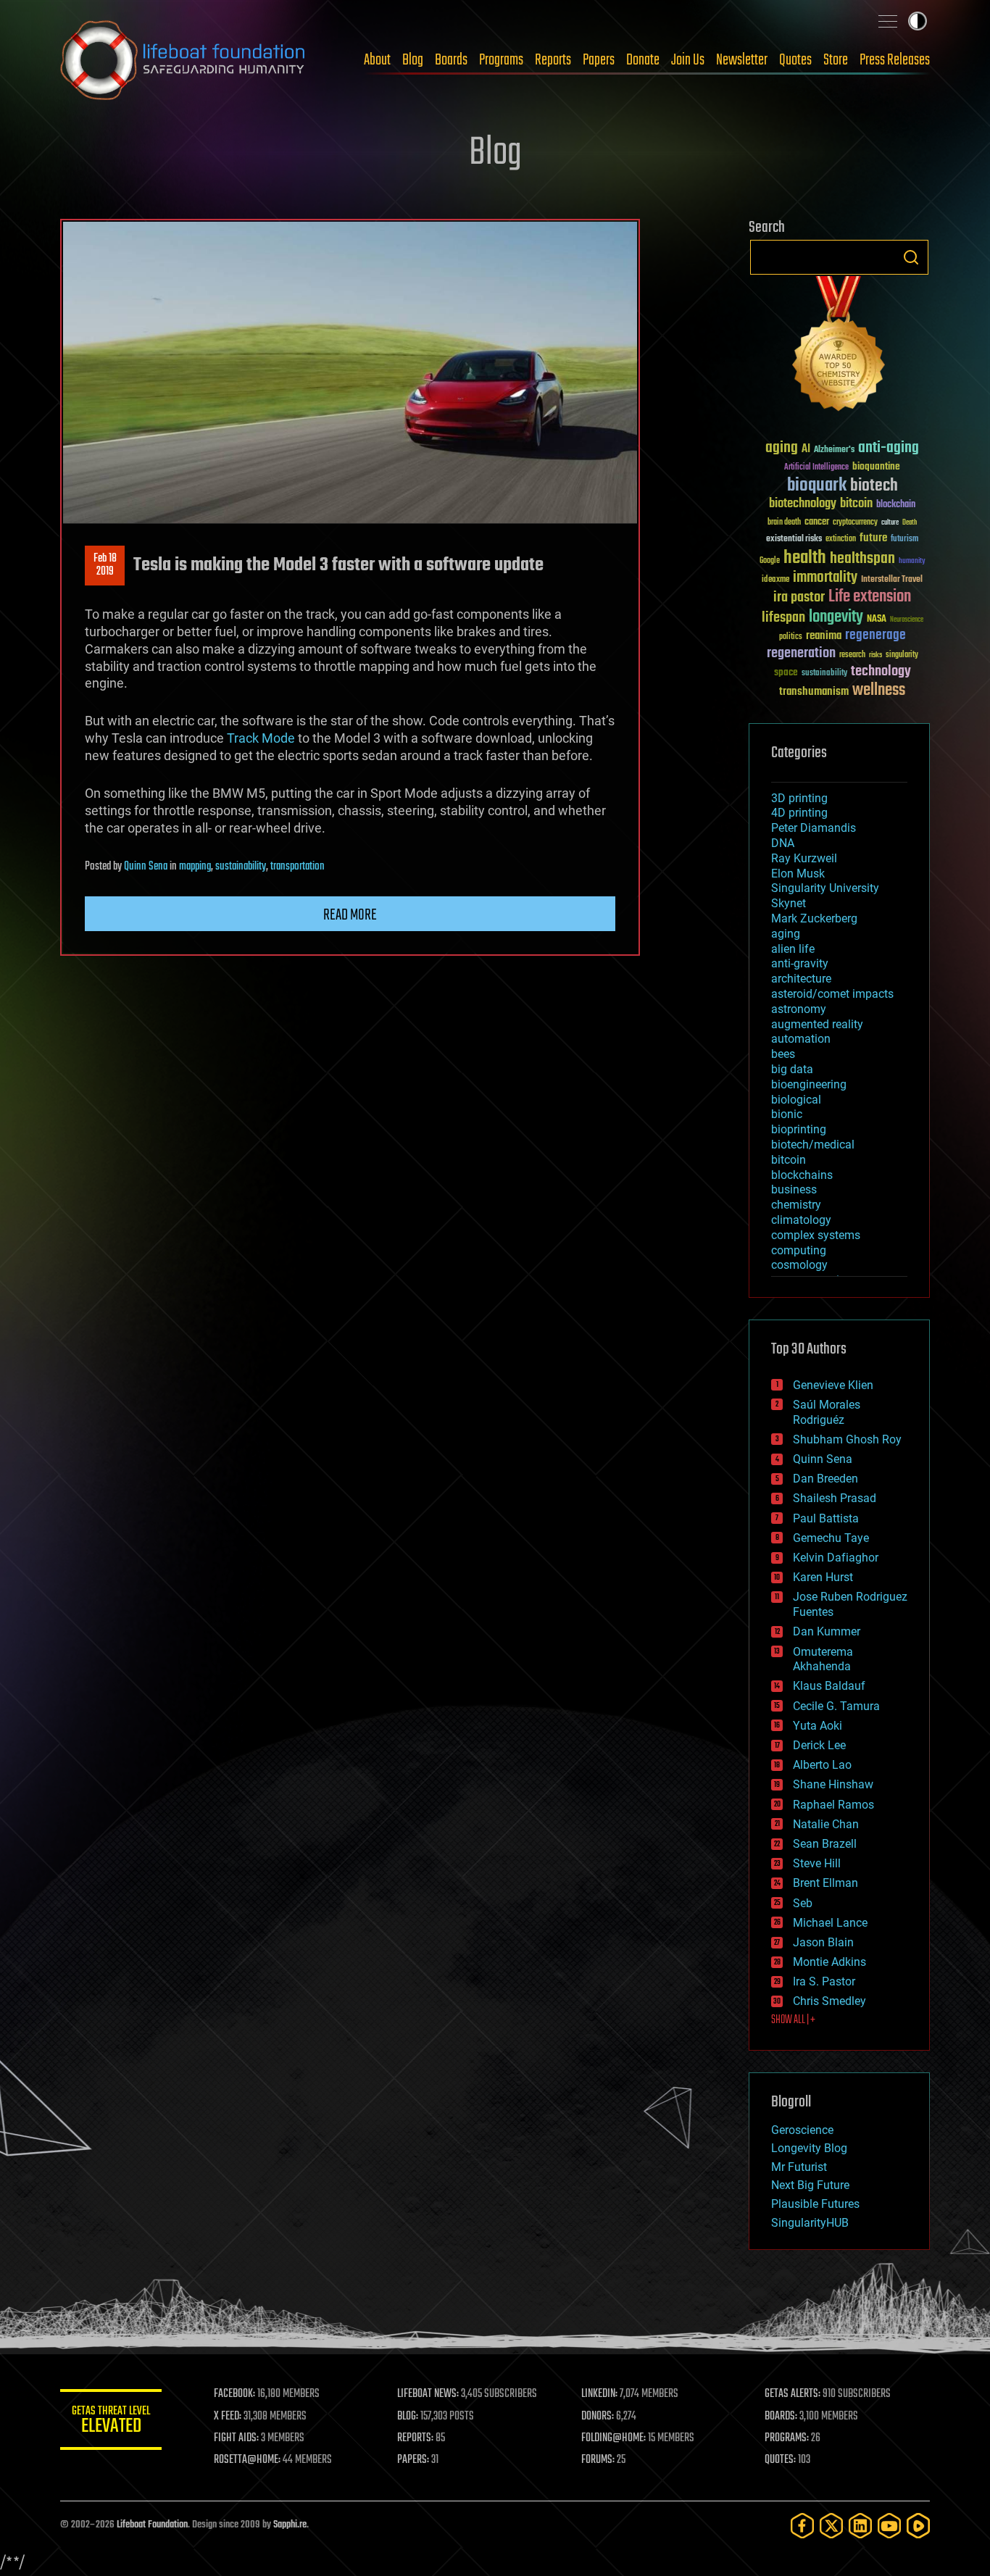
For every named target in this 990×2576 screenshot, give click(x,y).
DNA (783, 843)
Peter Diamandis (814, 828)
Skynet (789, 903)
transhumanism (814, 692)
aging (782, 448)
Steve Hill (817, 1863)
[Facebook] (802, 2526)
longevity (836, 617)
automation (801, 1039)
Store (836, 60)
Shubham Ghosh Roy (847, 1439)
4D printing (799, 813)
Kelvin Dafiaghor (836, 1558)
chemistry (796, 1205)
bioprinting (799, 1129)
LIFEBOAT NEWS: (428, 2394)
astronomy (799, 1009)
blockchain (896, 505)
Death (910, 523)
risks (875, 655)
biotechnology (803, 504)
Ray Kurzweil (804, 858)
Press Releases (895, 60)
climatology (801, 1220)
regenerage (875, 635)
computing (799, 1250)
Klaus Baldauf (829, 1686)
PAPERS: (413, 2460)
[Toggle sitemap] (888, 21)
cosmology (799, 1265)
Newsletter (742, 60)
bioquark (817, 486)
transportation (298, 867)
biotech (874, 486)
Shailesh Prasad (835, 1498)
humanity (912, 562)
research (852, 655)
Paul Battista (826, 1518)
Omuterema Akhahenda (823, 1659)
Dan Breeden (825, 1479)
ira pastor (799, 597)
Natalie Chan (826, 1824)
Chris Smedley (829, 2001)
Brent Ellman (825, 1883)
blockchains (802, 1175)
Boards (451, 60)
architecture (801, 979)
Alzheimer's (834, 450)
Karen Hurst (823, 1577)
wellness (879, 691)
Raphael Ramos (833, 1805)
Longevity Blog (809, 2148)
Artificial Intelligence (816, 468)
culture (890, 523)
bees (783, 1054)
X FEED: (228, 2417)
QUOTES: (780, 2460)
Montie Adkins (829, 1962)
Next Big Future (810, 2185)
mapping (195, 867)
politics (791, 637)
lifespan (783, 618)
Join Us (688, 60)
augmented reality (817, 1024)
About (377, 60)
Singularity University (825, 888)
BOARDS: (781, 2417)
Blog (413, 60)
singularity (902, 655)
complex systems (816, 1235)
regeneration (801, 653)
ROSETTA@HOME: (247, 2460)
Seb (803, 1903)
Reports (553, 60)
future (873, 538)
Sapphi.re (290, 2525)
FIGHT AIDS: (236, 2438)
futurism (904, 540)
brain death (784, 523)
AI (806, 450)
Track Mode (261, 738)
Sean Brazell (825, 1844)
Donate (643, 60)
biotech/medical (813, 1145)
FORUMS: (598, 2460)
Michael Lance (830, 1923)
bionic (787, 1114)
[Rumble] (918, 2526)
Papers (599, 60)
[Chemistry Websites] (839, 347)
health (805, 558)
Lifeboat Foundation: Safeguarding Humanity (183, 60)
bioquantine (876, 466)
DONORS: (598, 2417)
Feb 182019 (105, 565)
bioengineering (809, 1084)
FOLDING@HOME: (613, 2438)
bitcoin (856, 504)
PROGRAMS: (787, 2438)
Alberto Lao (822, 1765)
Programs (501, 60)
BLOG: (408, 2417)
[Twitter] (831, 2526)
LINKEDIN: (599, 2394)
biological (796, 1100)
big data (792, 1069)
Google (770, 561)
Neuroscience (907, 621)
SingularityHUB (810, 2223)
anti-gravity (800, 963)
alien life (793, 949)
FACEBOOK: (234, 2394)
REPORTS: (415, 2438)
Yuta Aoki (818, 1726)
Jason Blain (823, 1942)
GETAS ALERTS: (793, 2394)
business (794, 1189)
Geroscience (802, 2130)
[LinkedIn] (860, 2526)
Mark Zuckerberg (814, 918)
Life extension (870, 597)
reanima (824, 636)
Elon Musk (798, 874)
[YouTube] (889, 2526)
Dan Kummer (827, 1631)
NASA (877, 620)
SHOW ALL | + (793, 2020)
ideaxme (775, 580)
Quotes (795, 60)
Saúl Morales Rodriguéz (827, 1412)
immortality (825, 578)
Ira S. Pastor (824, 1981)
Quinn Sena (146, 867)
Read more (350, 915)
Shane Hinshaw (833, 1784)
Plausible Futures (815, 2204)
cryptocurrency (855, 523)
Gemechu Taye (831, 1538)
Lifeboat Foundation (152, 2525)
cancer (817, 522)
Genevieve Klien (833, 1385)
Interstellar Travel (892, 580)
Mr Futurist (799, 2167)
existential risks (794, 539)
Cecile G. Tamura (836, 1706)
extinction (841, 539)
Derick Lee (819, 1745)
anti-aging (889, 448)
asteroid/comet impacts (832, 994)
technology (881, 672)
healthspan (862, 559)
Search (911, 257)
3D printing (799, 798)
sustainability (241, 867)
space (786, 672)
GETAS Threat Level (111, 2422)
